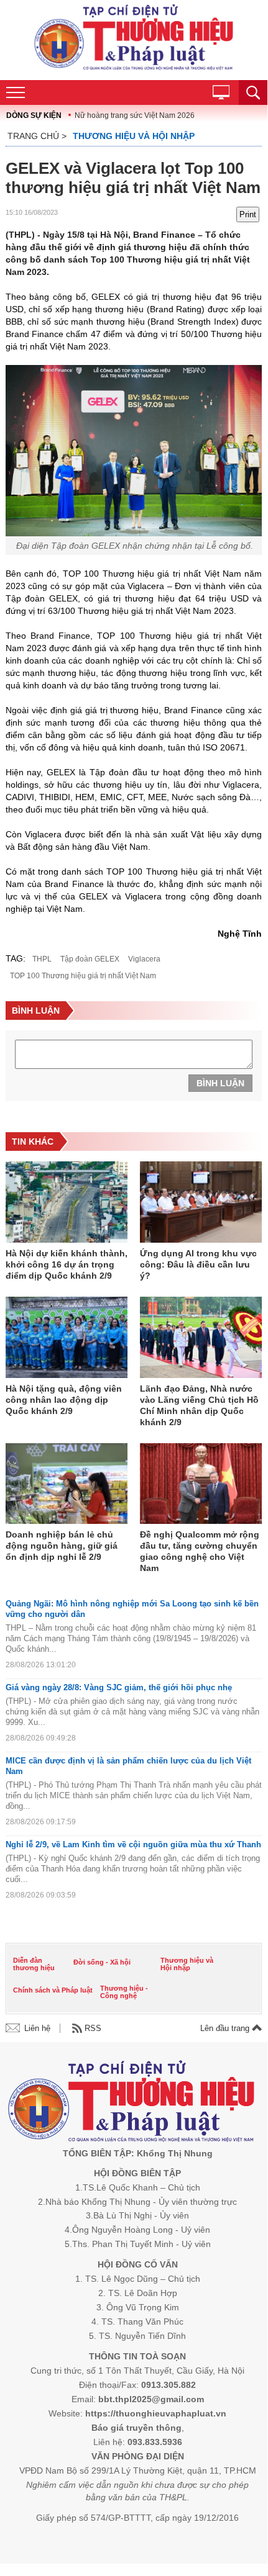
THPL (42, 959)
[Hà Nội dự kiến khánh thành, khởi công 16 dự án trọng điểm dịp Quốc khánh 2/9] (67, 1203)
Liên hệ (37, 2028)
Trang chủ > (37, 136)
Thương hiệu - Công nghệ (124, 1992)
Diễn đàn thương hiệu (34, 1964)
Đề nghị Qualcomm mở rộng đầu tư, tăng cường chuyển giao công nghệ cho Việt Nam (200, 1551)
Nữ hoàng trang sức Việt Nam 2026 (135, 115)
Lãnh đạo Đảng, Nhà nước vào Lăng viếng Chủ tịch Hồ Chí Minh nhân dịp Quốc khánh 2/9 (199, 1405)
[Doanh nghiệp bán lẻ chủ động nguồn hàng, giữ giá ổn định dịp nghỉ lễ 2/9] (67, 1485)
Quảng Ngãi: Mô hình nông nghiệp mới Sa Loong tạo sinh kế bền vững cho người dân (132, 1609)
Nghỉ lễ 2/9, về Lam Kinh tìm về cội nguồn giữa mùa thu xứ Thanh (133, 1844)
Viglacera (144, 959)
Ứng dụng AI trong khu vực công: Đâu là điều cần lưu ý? (198, 1264)
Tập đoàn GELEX (90, 959)
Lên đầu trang (226, 2028)
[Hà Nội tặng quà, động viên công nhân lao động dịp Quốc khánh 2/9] (67, 1338)
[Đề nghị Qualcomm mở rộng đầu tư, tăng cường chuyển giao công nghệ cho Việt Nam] (201, 1485)
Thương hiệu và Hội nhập (134, 136)
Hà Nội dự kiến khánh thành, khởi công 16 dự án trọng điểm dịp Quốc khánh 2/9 (67, 1264)
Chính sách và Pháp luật (53, 1990)
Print (248, 214)
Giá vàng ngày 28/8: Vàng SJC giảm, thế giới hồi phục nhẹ (119, 1687)
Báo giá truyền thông (136, 2428)
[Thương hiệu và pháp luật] (132, 2103)
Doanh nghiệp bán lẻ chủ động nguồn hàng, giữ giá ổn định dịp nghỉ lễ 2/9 (62, 1546)
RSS (93, 2028)
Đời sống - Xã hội (102, 1962)
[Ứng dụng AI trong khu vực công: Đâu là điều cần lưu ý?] (201, 1203)
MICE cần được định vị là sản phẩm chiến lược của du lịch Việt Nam (128, 1766)
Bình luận (220, 1083)
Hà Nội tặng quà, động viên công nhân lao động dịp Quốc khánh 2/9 (64, 1400)
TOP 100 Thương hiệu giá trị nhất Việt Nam (83, 976)
